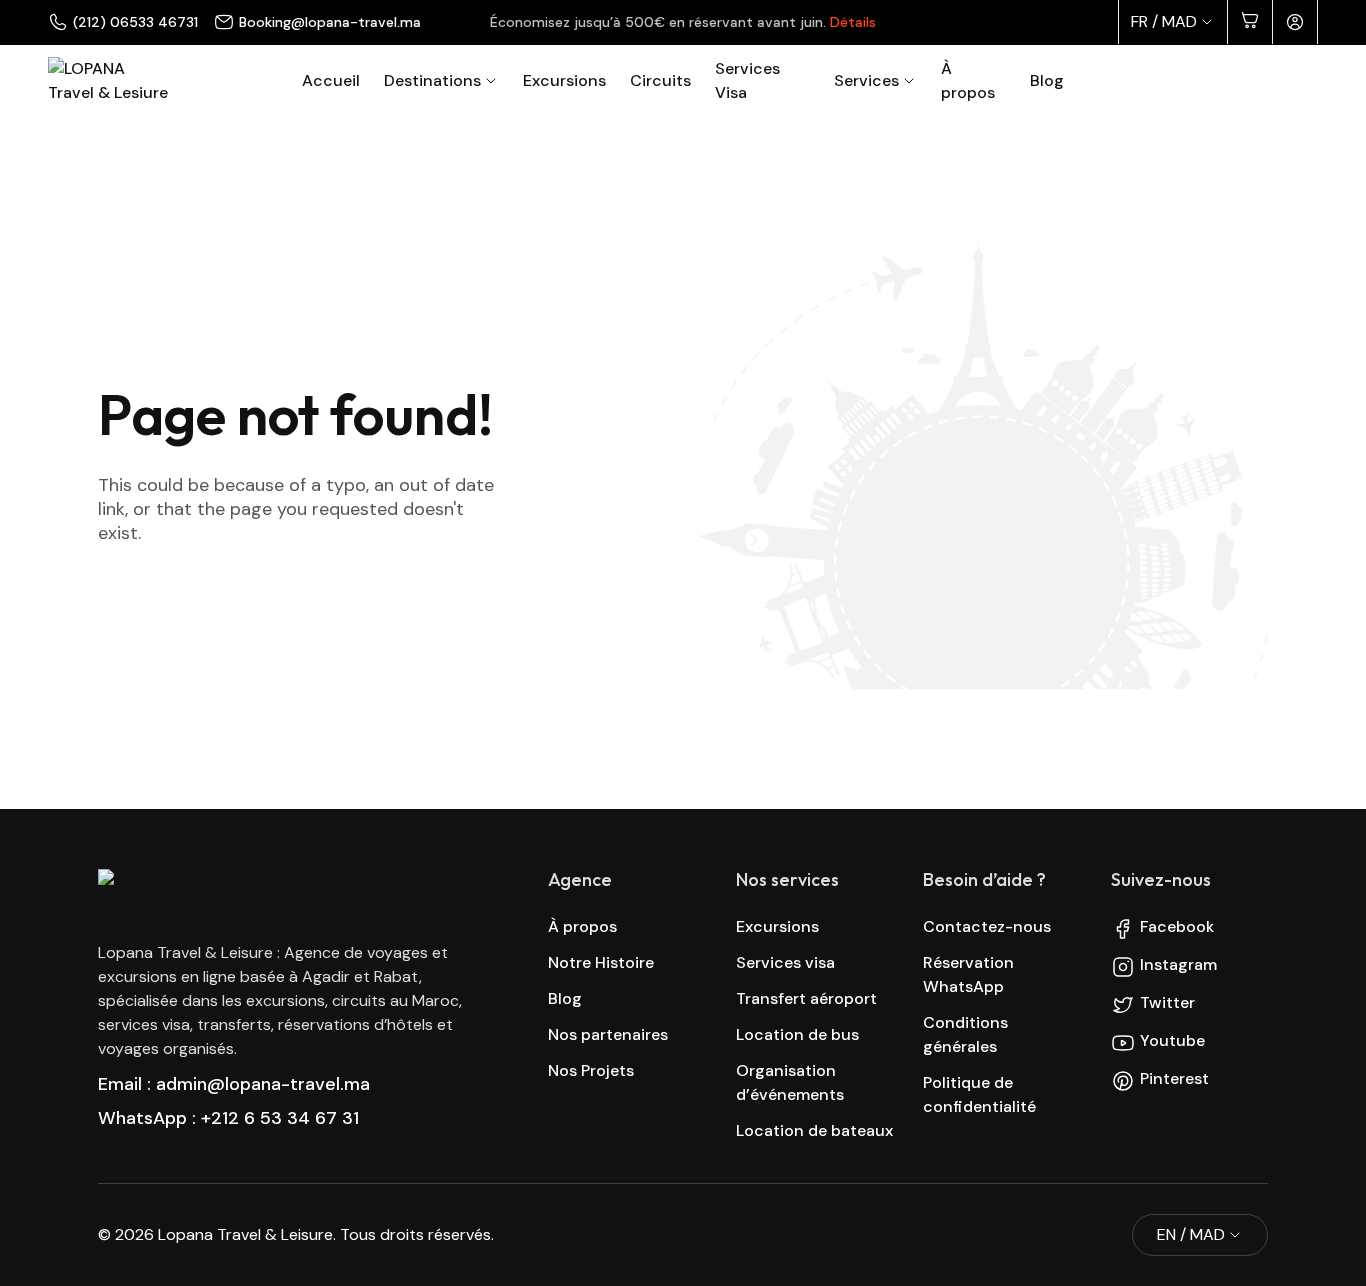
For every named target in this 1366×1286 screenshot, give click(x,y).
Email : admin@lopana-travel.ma (234, 1084)
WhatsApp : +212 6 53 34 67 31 (228, 1118)
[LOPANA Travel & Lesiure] (109, 81)
